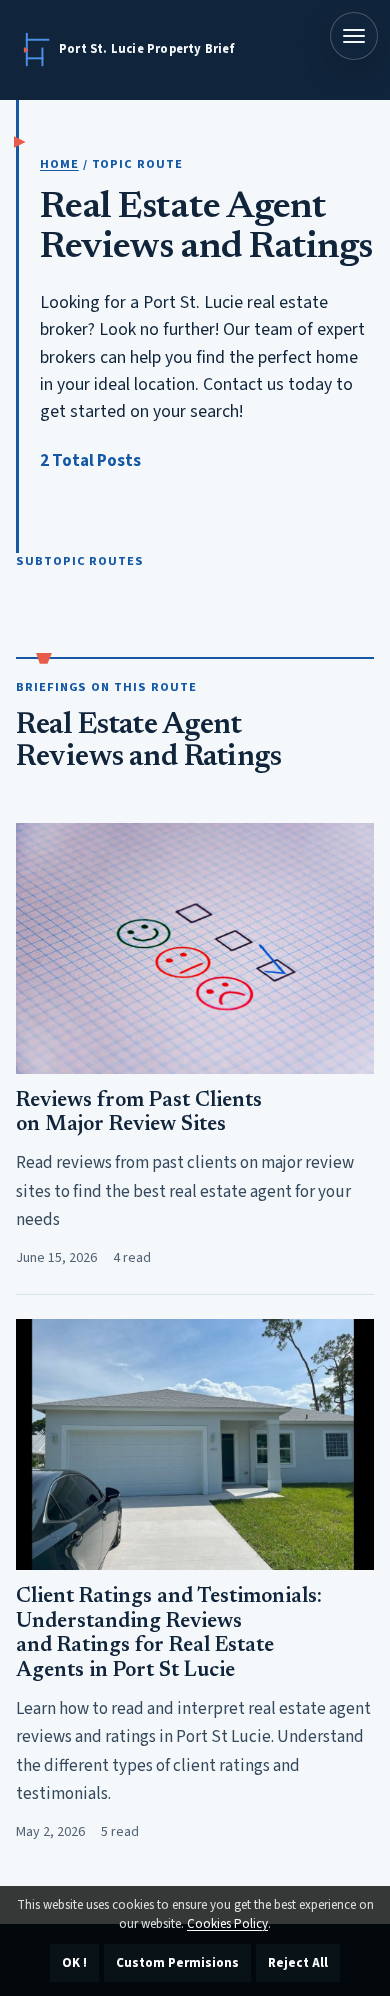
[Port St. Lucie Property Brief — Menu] (354, 36)
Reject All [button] (298, 1963)
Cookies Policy (227, 1924)
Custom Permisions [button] (177, 1963)
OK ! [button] (74, 1963)
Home (59, 164)
